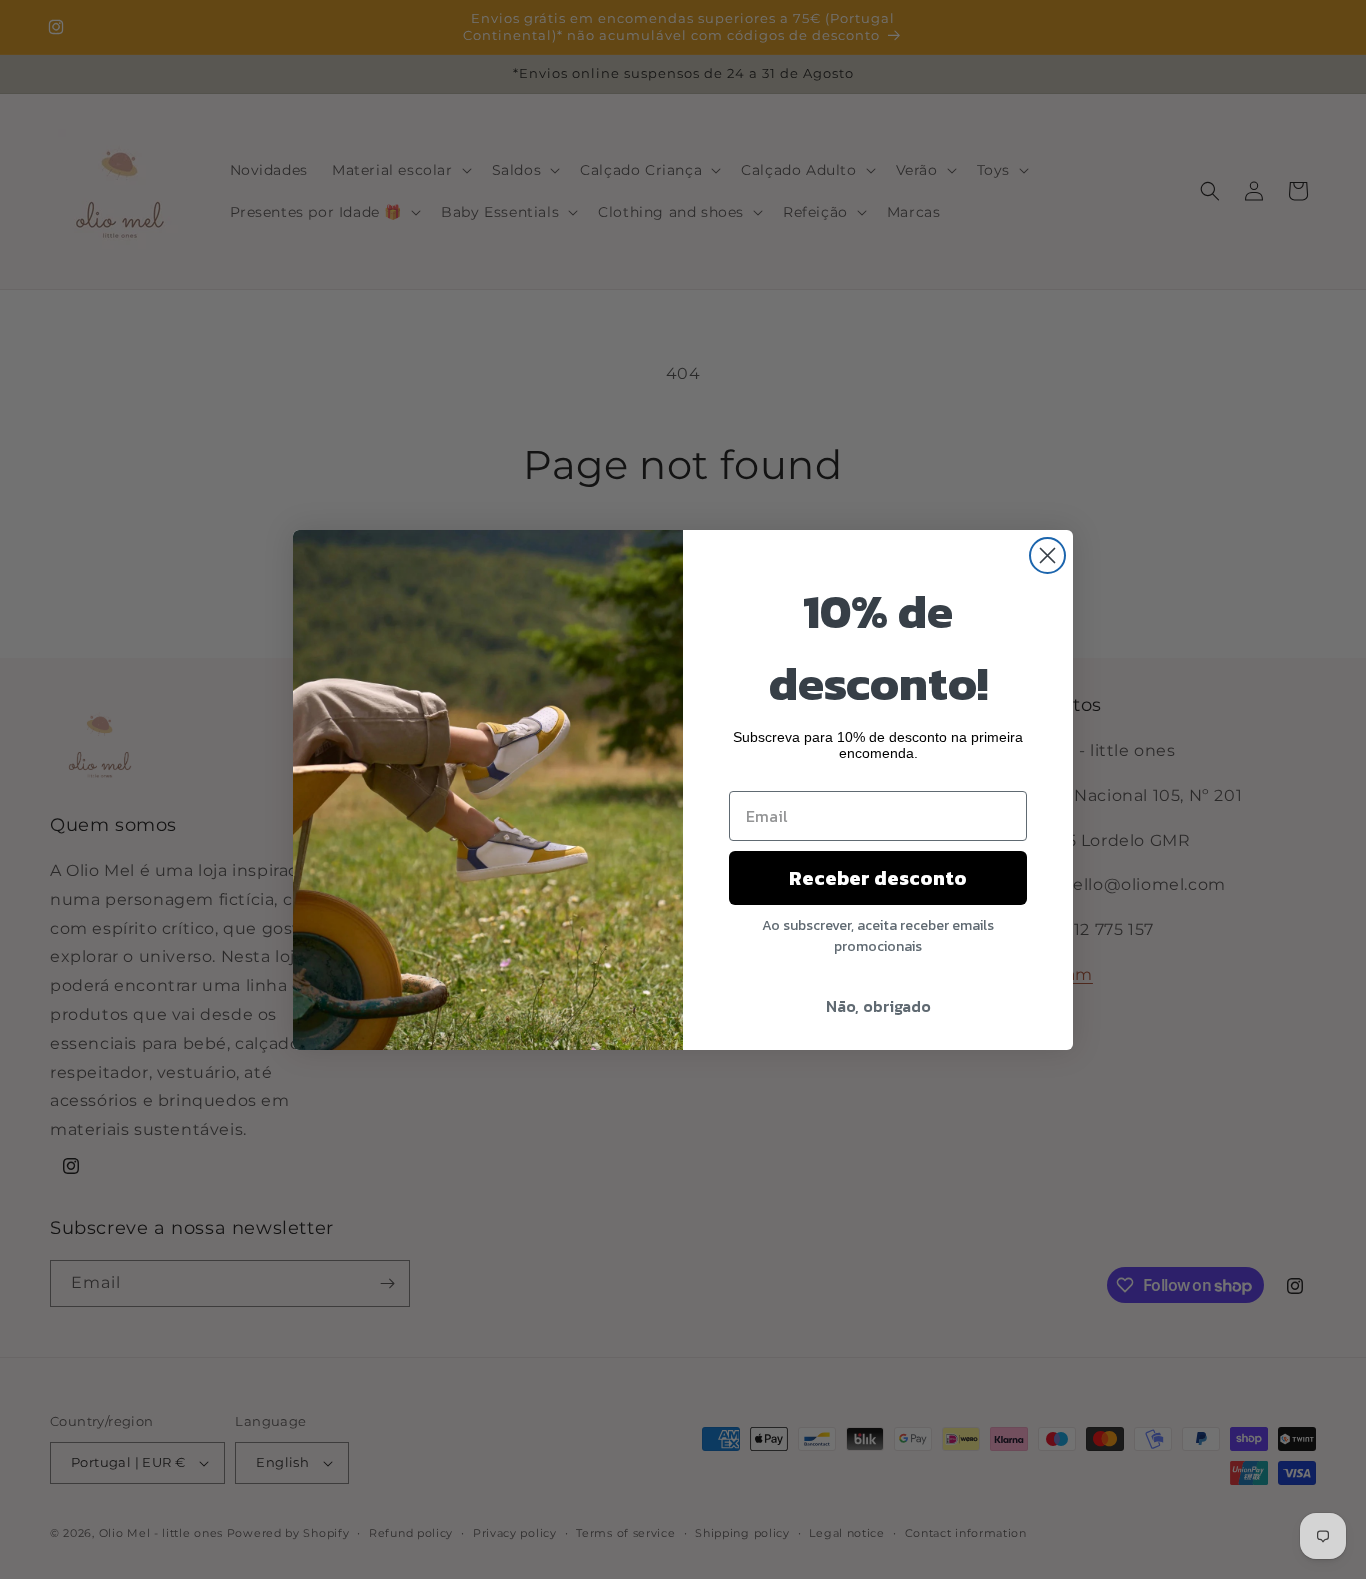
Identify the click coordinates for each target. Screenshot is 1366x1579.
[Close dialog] (1047, 555)
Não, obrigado (878, 1006)
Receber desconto (878, 878)
